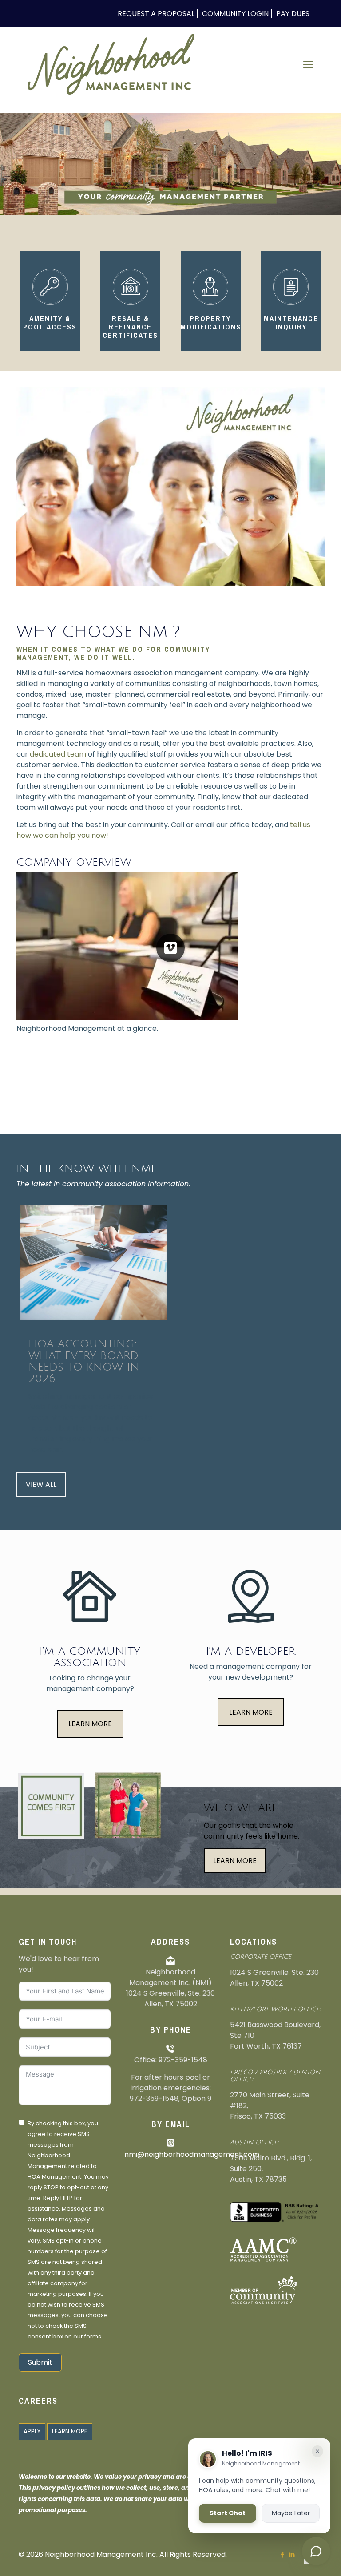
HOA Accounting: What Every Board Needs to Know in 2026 (84, 1361)
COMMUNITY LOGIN (235, 14)
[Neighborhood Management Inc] (111, 65)
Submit (40, 2362)
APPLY (32, 2431)
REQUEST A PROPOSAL (156, 14)
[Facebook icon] (282, 2554)
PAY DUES (293, 14)
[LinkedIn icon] (291, 2554)
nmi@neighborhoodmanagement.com (192, 2154)
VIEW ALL (41, 1484)
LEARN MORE (90, 1724)
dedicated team (58, 754)
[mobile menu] (308, 65)
